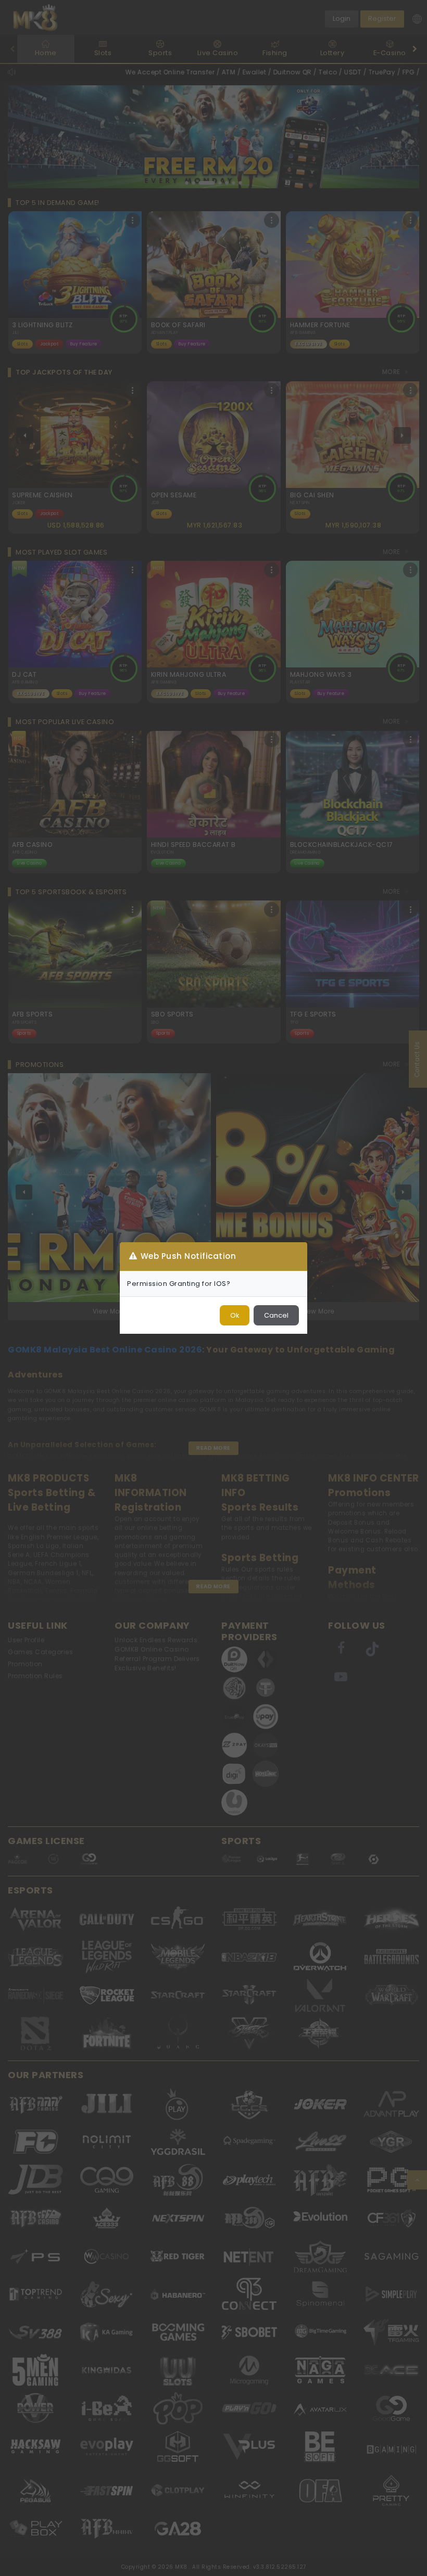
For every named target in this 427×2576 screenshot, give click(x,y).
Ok (235, 1315)
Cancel (276, 1315)
